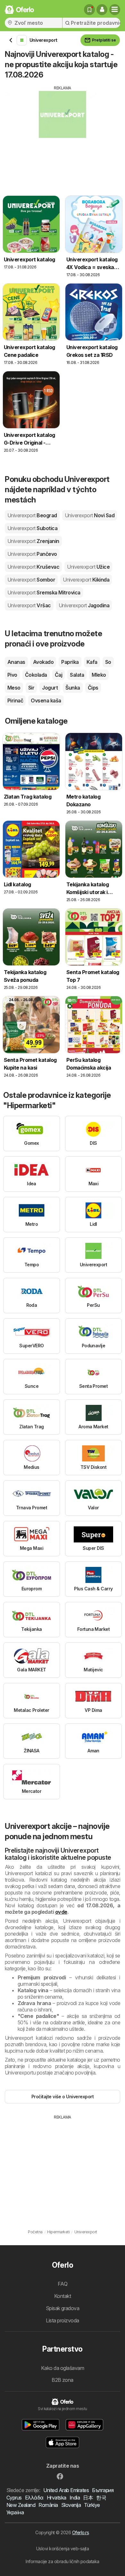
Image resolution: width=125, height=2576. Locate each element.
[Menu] (115, 10)
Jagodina (84, 605)
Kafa (92, 662)
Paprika (70, 662)
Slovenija (71, 2505)
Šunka (73, 688)
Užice (88, 567)
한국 (101, 2498)
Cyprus (14, 2498)
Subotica (32, 528)
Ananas (16, 662)
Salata (77, 675)
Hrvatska (57, 2498)
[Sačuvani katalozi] (89, 10)
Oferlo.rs (80, 2532)
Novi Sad (90, 515)
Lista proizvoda (62, 2320)
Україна (15, 2512)
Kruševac (33, 567)
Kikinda (86, 580)
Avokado (43, 662)
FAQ (63, 2284)
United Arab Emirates (66, 2490)
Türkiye (92, 2505)
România (48, 2505)
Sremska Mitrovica (44, 592)
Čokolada (36, 675)
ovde (61, 1912)
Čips (93, 688)
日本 (88, 2498)
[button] (102, 10)
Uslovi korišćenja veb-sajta (63, 2549)
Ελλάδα (34, 2498)
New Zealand (21, 2505)
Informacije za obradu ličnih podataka (62, 2561)
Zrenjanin (33, 541)
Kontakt (63, 2296)
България (103, 2490)
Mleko (99, 675)
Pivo (12, 675)
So (108, 662)
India (75, 2498)
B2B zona (63, 2380)
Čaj (58, 675)
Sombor (31, 580)
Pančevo (32, 554)
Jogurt (50, 688)
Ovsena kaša (46, 700)
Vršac (29, 605)
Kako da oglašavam (63, 2368)
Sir (31, 688)
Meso (14, 688)
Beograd (32, 515)
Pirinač (15, 700)
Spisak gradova (63, 2308)
